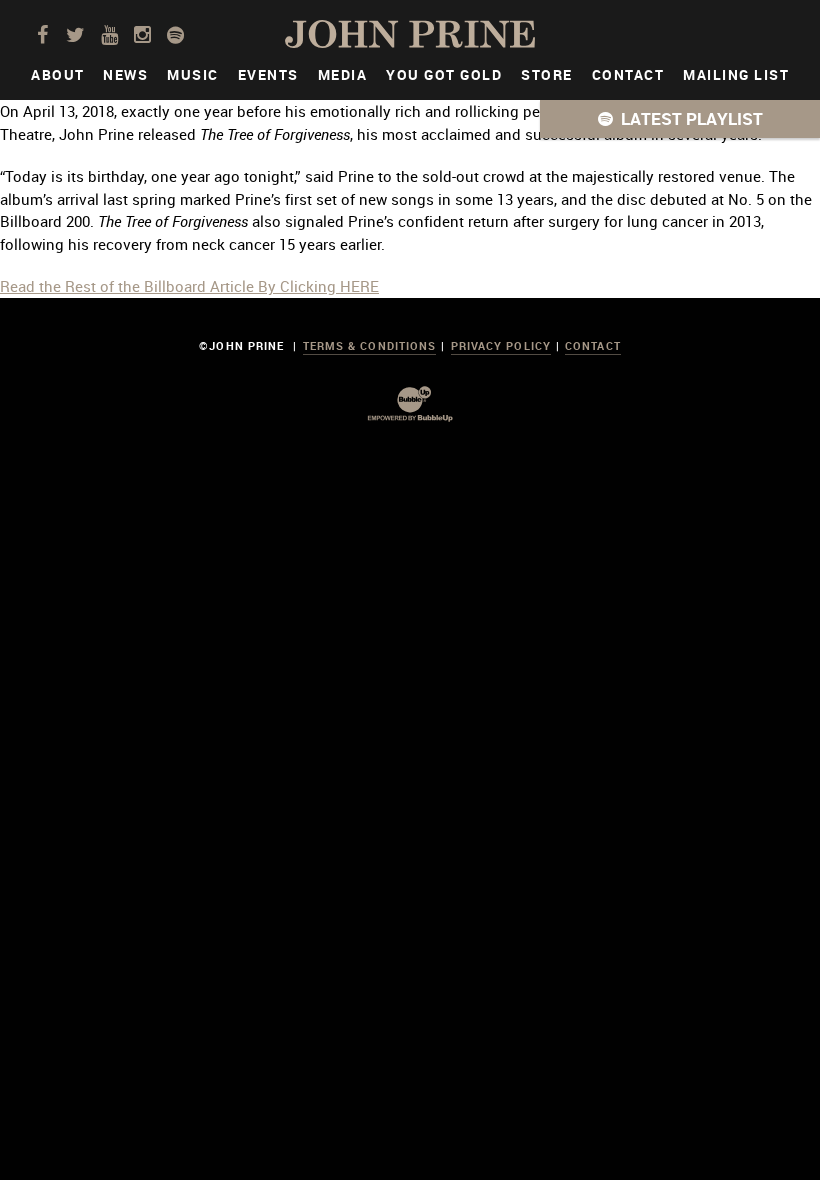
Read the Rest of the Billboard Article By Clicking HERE (189, 286)
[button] (680, 119)
